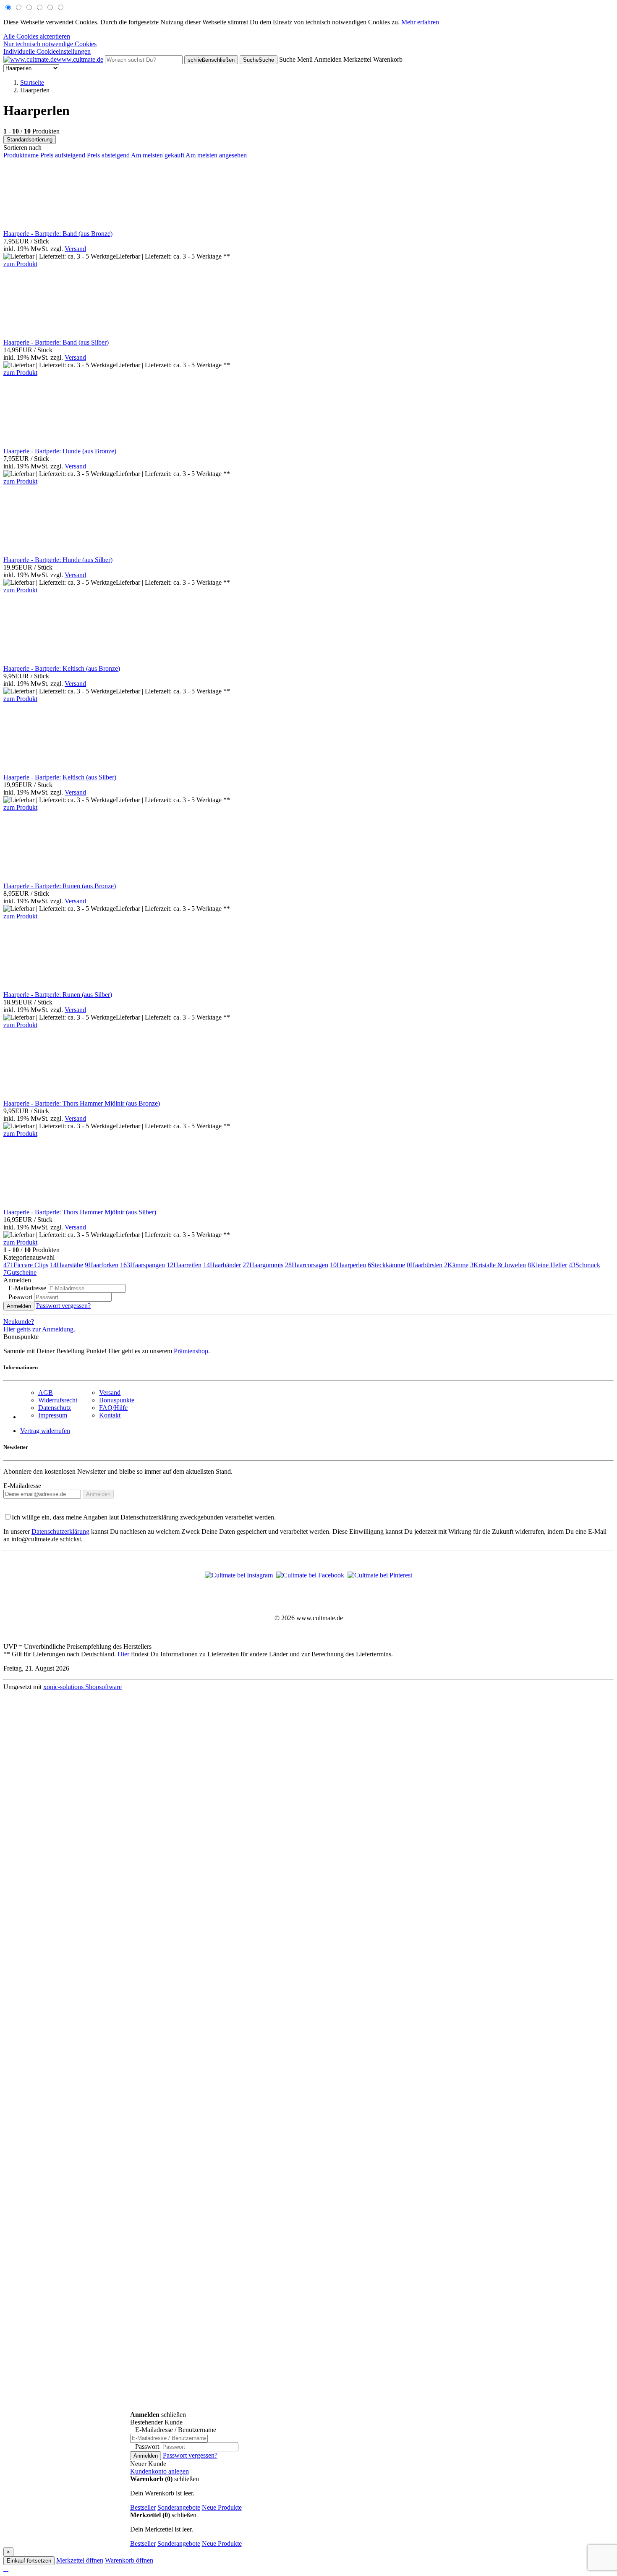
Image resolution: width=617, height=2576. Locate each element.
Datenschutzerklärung (60, 1531)
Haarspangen (142, 1265)
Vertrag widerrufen (45, 1431)
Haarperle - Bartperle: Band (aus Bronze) (58, 234)
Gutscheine (20, 1272)
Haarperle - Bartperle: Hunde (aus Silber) (58, 560)
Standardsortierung (30, 140)
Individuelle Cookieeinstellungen (47, 51)
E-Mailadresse (22, 1486)
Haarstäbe (67, 1265)
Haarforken (102, 1265)
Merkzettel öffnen (80, 2560)
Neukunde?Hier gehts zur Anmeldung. (39, 1325)
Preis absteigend (108, 155)
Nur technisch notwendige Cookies (50, 44)
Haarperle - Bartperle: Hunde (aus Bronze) (60, 451)
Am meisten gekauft (158, 155)
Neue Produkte (222, 2507)
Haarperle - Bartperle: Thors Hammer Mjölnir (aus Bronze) (82, 1103)
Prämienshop (191, 1351)
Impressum (53, 1415)
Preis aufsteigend (63, 155)
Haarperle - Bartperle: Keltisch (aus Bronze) (62, 668)
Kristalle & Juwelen (498, 1265)
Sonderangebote (179, 2507)
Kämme (456, 1265)
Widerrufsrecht (58, 1400)
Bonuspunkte (117, 1400)
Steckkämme (386, 1265)
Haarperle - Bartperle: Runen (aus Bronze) (60, 886)
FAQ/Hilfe (113, 1408)
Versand (75, 249)
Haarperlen (348, 1265)
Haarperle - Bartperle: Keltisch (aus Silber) (60, 777)
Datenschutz (55, 1408)
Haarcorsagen (307, 1265)
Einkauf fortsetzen (29, 2561)
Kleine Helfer (547, 1265)
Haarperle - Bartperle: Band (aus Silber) (56, 342)
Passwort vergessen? (63, 1306)
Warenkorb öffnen (129, 2560)
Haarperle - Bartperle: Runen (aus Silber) (58, 995)
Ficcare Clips (26, 1265)
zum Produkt (20, 264)
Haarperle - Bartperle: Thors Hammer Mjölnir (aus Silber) (80, 1212)
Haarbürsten (425, 1265)
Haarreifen (184, 1265)
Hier (123, 1654)
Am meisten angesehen (216, 155)
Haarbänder (222, 1265)
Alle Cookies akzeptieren (37, 36)
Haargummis (263, 1265)
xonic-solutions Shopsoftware (82, 1687)
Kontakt (110, 1415)
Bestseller (143, 2507)
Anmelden (19, 1306)
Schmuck (584, 1265)
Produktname (21, 155)
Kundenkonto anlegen (159, 2471)
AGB (46, 1393)
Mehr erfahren (420, 22)
